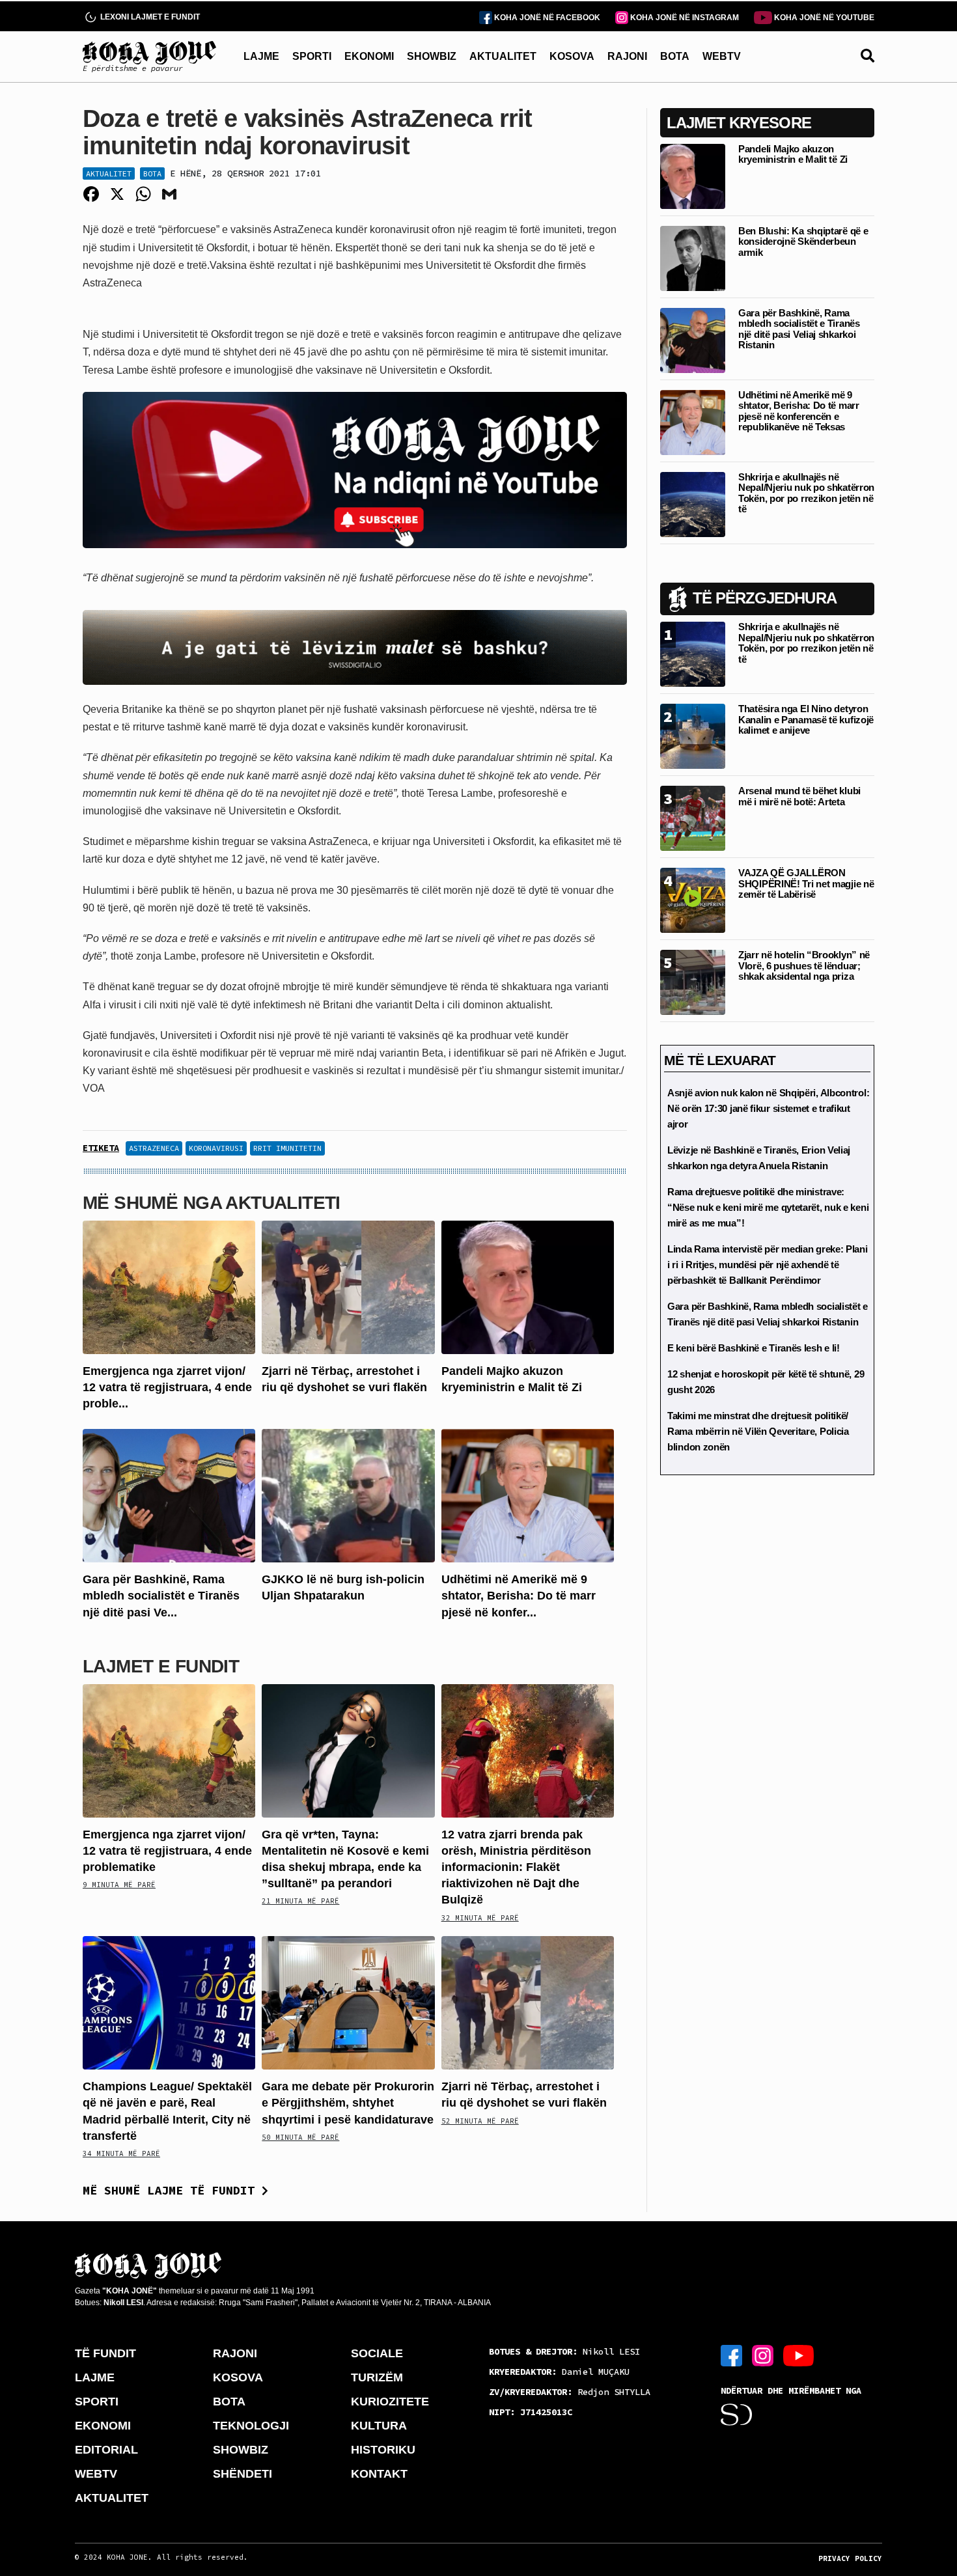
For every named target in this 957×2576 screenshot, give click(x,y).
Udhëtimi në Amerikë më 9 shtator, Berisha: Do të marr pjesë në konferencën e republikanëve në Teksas (799, 411)
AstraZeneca (154, 1148)
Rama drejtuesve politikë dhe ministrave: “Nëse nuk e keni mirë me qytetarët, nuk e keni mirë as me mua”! (768, 1207)
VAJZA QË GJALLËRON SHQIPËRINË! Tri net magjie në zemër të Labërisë (806, 883)
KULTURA (379, 2426)
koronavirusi (216, 1148)
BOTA (675, 56)
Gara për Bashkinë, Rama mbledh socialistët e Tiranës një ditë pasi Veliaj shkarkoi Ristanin (799, 329)
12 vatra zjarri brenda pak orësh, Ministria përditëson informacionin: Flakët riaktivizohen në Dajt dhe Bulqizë (516, 1867)
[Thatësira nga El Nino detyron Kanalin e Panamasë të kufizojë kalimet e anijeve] (693, 735)
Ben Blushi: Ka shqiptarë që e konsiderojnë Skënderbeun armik (803, 242)
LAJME (261, 56)
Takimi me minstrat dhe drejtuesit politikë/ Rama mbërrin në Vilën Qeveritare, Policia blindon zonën (758, 1431)
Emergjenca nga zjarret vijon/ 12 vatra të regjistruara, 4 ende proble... (167, 1387)
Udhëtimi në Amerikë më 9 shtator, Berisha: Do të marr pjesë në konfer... (519, 1596)
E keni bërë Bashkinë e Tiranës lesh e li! (754, 1348)
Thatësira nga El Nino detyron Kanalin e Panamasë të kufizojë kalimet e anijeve (806, 719)
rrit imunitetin (287, 1148)
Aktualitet (109, 173)
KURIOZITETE (390, 2402)
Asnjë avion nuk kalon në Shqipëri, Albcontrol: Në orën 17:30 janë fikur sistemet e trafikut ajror (768, 1108)
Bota (152, 173)
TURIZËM (377, 2377)
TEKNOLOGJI (251, 2426)
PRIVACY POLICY (850, 2558)
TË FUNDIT (105, 2353)
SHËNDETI (243, 2474)
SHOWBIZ (432, 56)
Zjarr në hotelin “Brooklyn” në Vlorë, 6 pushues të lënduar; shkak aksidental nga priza (804, 965)
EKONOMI (369, 56)
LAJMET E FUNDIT (161, 1666)
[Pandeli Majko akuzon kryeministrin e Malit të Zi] (528, 1286)
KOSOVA (572, 56)
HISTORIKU (383, 2450)
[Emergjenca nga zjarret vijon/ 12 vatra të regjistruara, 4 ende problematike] (169, 1286)
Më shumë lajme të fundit (172, 2190)
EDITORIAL (106, 2450)
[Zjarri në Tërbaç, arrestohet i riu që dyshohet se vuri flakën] (348, 1286)
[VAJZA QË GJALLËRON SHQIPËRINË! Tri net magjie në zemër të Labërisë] (693, 899)
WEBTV (722, 56)
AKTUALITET (503, 56)
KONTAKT (379, 2474)
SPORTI (312, 56)
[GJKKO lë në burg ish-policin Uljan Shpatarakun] (348, 1495)
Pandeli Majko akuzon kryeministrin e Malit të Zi (793, 154)
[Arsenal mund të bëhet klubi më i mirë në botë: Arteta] (693, 817)
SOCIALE (377, 2353)
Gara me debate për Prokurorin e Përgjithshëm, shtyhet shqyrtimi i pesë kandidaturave (348, 2103)
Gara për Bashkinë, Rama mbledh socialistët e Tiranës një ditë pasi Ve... (161, 1596)
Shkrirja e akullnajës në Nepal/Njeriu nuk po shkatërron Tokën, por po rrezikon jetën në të (806, 493)
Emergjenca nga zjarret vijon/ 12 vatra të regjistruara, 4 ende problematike (167, 1851)
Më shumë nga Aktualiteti (212, 1203)
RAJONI (627, 56)
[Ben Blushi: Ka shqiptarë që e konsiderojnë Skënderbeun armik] (693, 257)
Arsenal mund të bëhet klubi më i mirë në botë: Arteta (799, 796)
